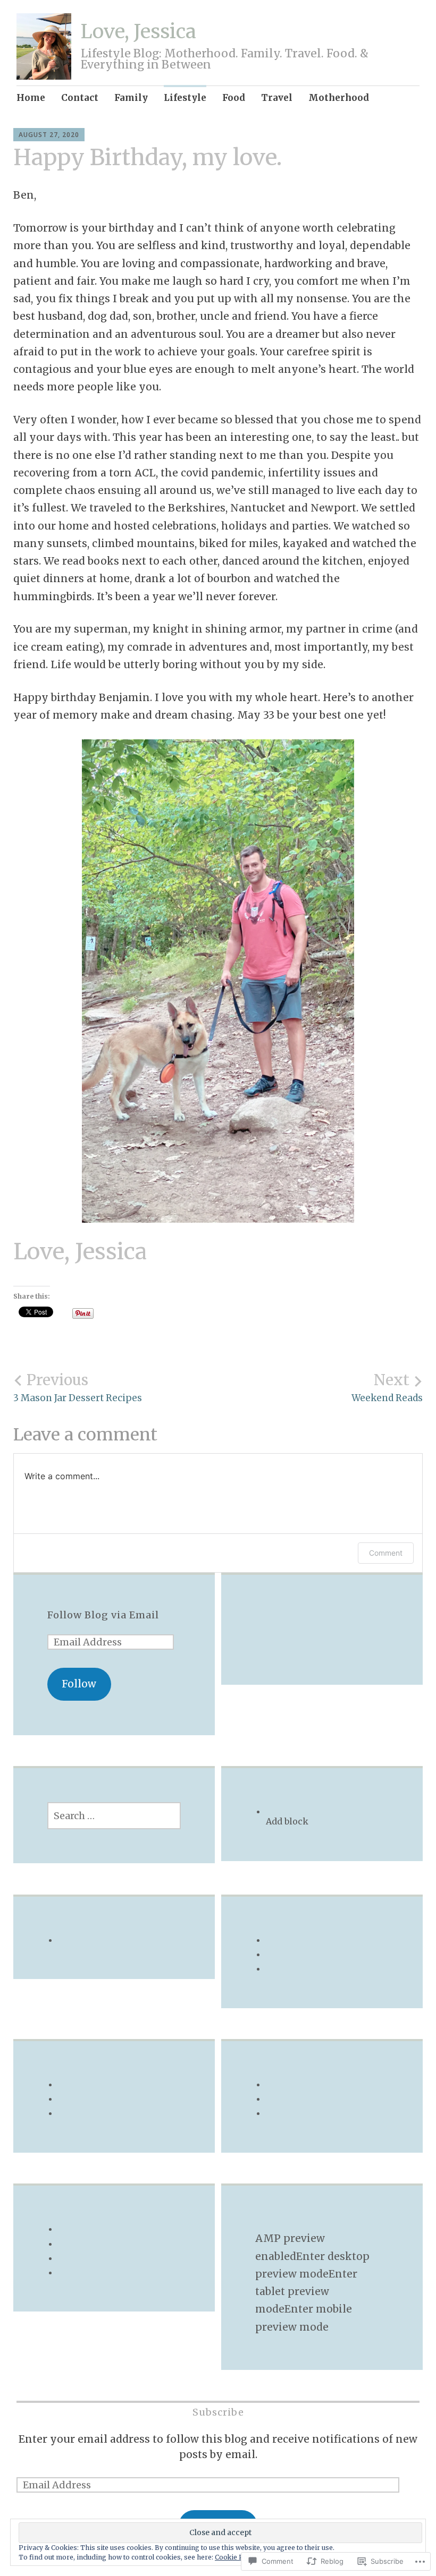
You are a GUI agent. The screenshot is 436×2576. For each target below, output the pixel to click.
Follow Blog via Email (103, 1615)
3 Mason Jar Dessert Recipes (78, 1387)
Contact (80, 98)
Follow (79, 1684)
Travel (277, 98)
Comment (386, 1553)
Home (31, 98)
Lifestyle (185, 98)
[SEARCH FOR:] (114, 1816)
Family (131, 98)
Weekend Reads (387, 1387)
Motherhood (339, 98)
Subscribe (218, 2412)
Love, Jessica (139, 32)
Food (234, 98)
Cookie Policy (237, 2557)
